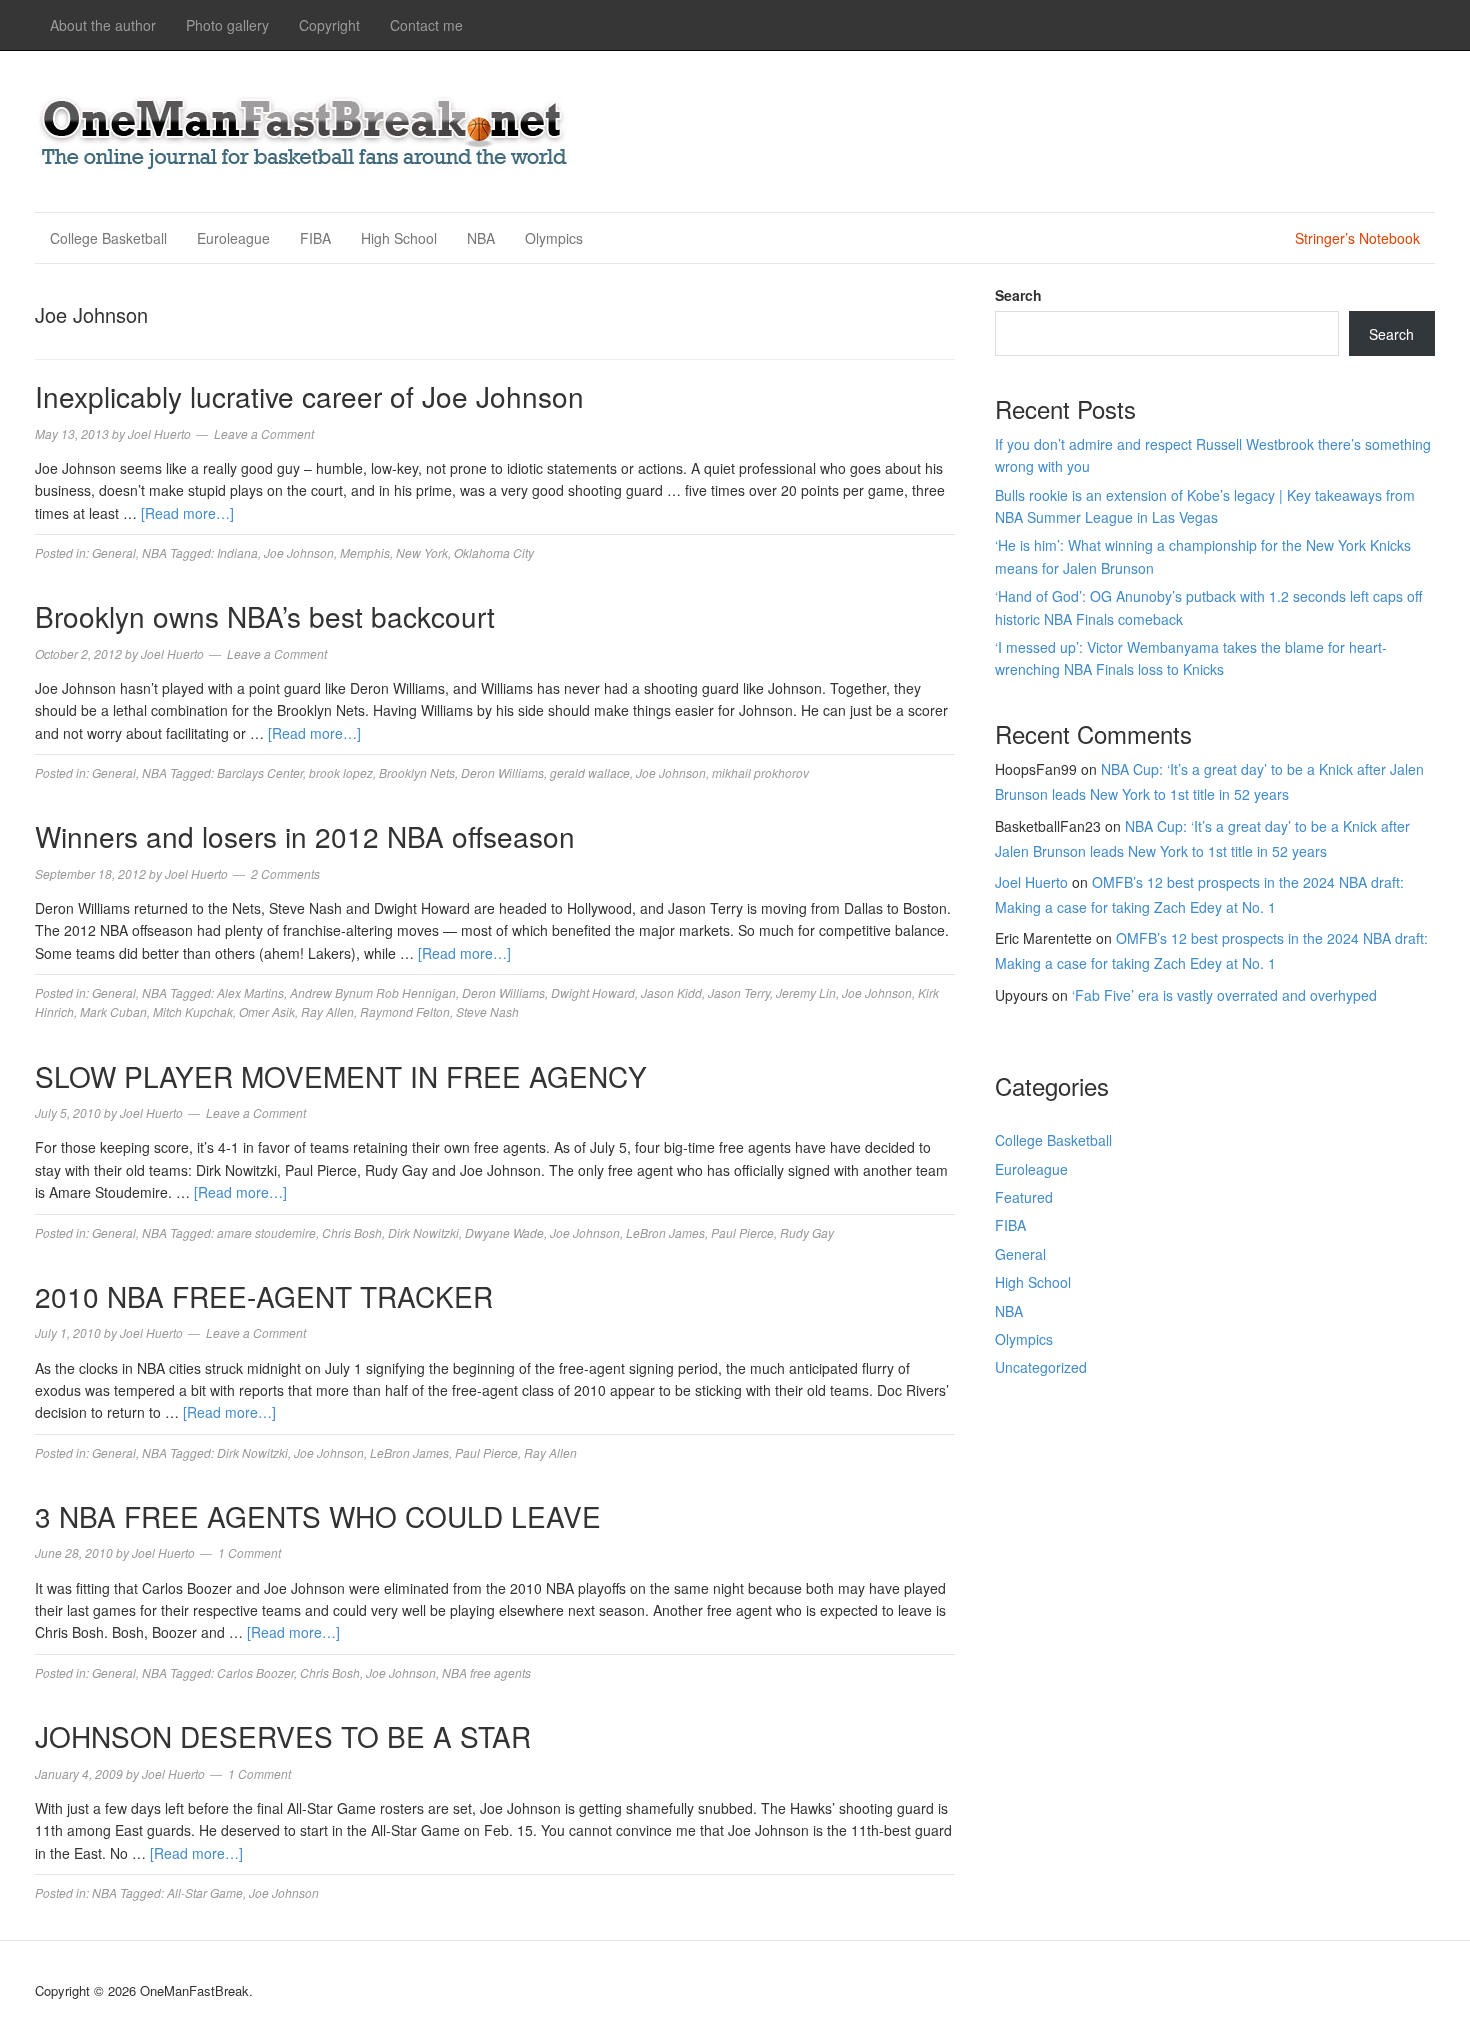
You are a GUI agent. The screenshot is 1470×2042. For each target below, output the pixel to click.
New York (422, 552)
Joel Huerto (1031, 882)
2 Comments (285, 873)
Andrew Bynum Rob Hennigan (373, 992)
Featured (1024, 1197)
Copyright (329, 25)
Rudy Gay (807, 1232)
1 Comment (249, 1552)
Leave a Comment (264, 433)
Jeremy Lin (806, 992)
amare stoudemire (266, 1232)
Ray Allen (327, 1011)
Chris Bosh (352, 1232)
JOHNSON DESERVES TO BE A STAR (283, 1736)
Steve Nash (487, 1011)
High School (399, 238)
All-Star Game (205, 1892)
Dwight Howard (593, 992)
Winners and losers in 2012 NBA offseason (305, 836)
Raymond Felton (405, 1011)
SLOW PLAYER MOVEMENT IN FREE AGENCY (341, 1076)
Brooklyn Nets (417, 772)
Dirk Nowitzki (423, 1232)
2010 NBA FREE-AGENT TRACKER (264, 1296)
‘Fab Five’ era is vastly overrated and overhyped (1224, 995)
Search (1018, 295)
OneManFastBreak (305, 128)
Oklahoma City (494, 552)
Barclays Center (260, 772)
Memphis (365, 552)
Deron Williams (502, 772)
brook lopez (341, 772)
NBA (481, 238)
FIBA (315, 238)
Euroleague (233, 238)
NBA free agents (486, 1672)
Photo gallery (227, 25)
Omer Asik (267, 1011)
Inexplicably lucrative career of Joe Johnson (309, 396)
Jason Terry (739, 992)
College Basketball (108, 238)
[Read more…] (187, 513)
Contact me (426, 25)
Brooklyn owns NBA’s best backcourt (265, 616)
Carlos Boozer (255, 1672)
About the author (103, 25)
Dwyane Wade (504, 1232)
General (114, 552)
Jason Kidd (671, 992)
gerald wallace (590, 772)
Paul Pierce (742, 1232)
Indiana (237, 552)
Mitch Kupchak (193, 1011)
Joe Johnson (299, 552)
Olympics (554, 238)
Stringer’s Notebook (1357, 238)
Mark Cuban (113, 1011)
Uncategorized (1041, 1367)
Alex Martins (250, 992)
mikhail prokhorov (760, 772)
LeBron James (665, 1232)
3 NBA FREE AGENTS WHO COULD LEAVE (318, 1516)
